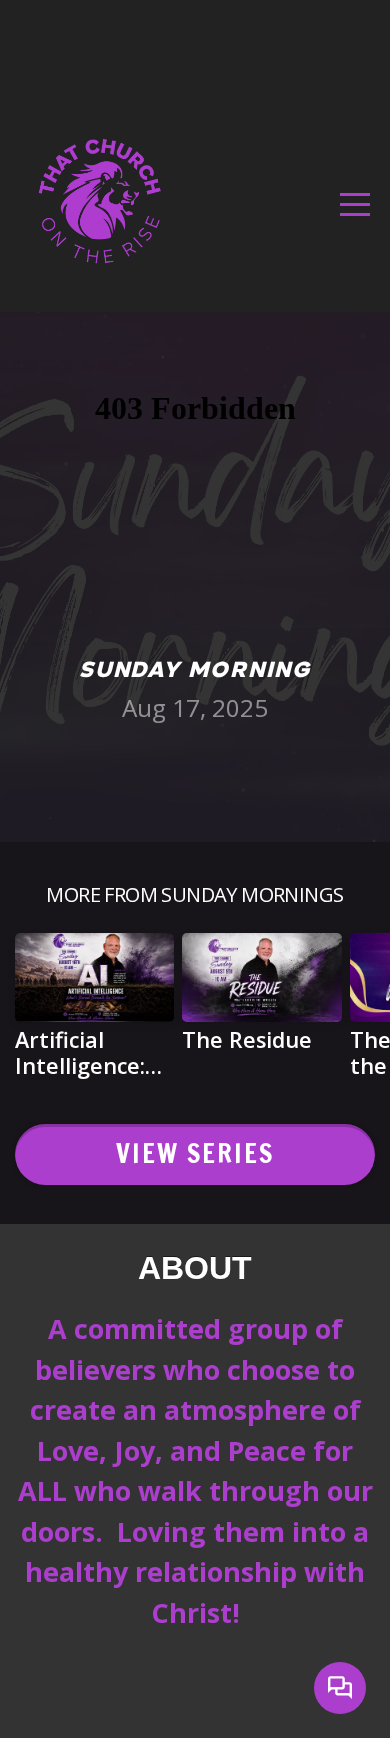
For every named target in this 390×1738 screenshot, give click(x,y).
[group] (94, 1013)
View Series (195, 1153)
